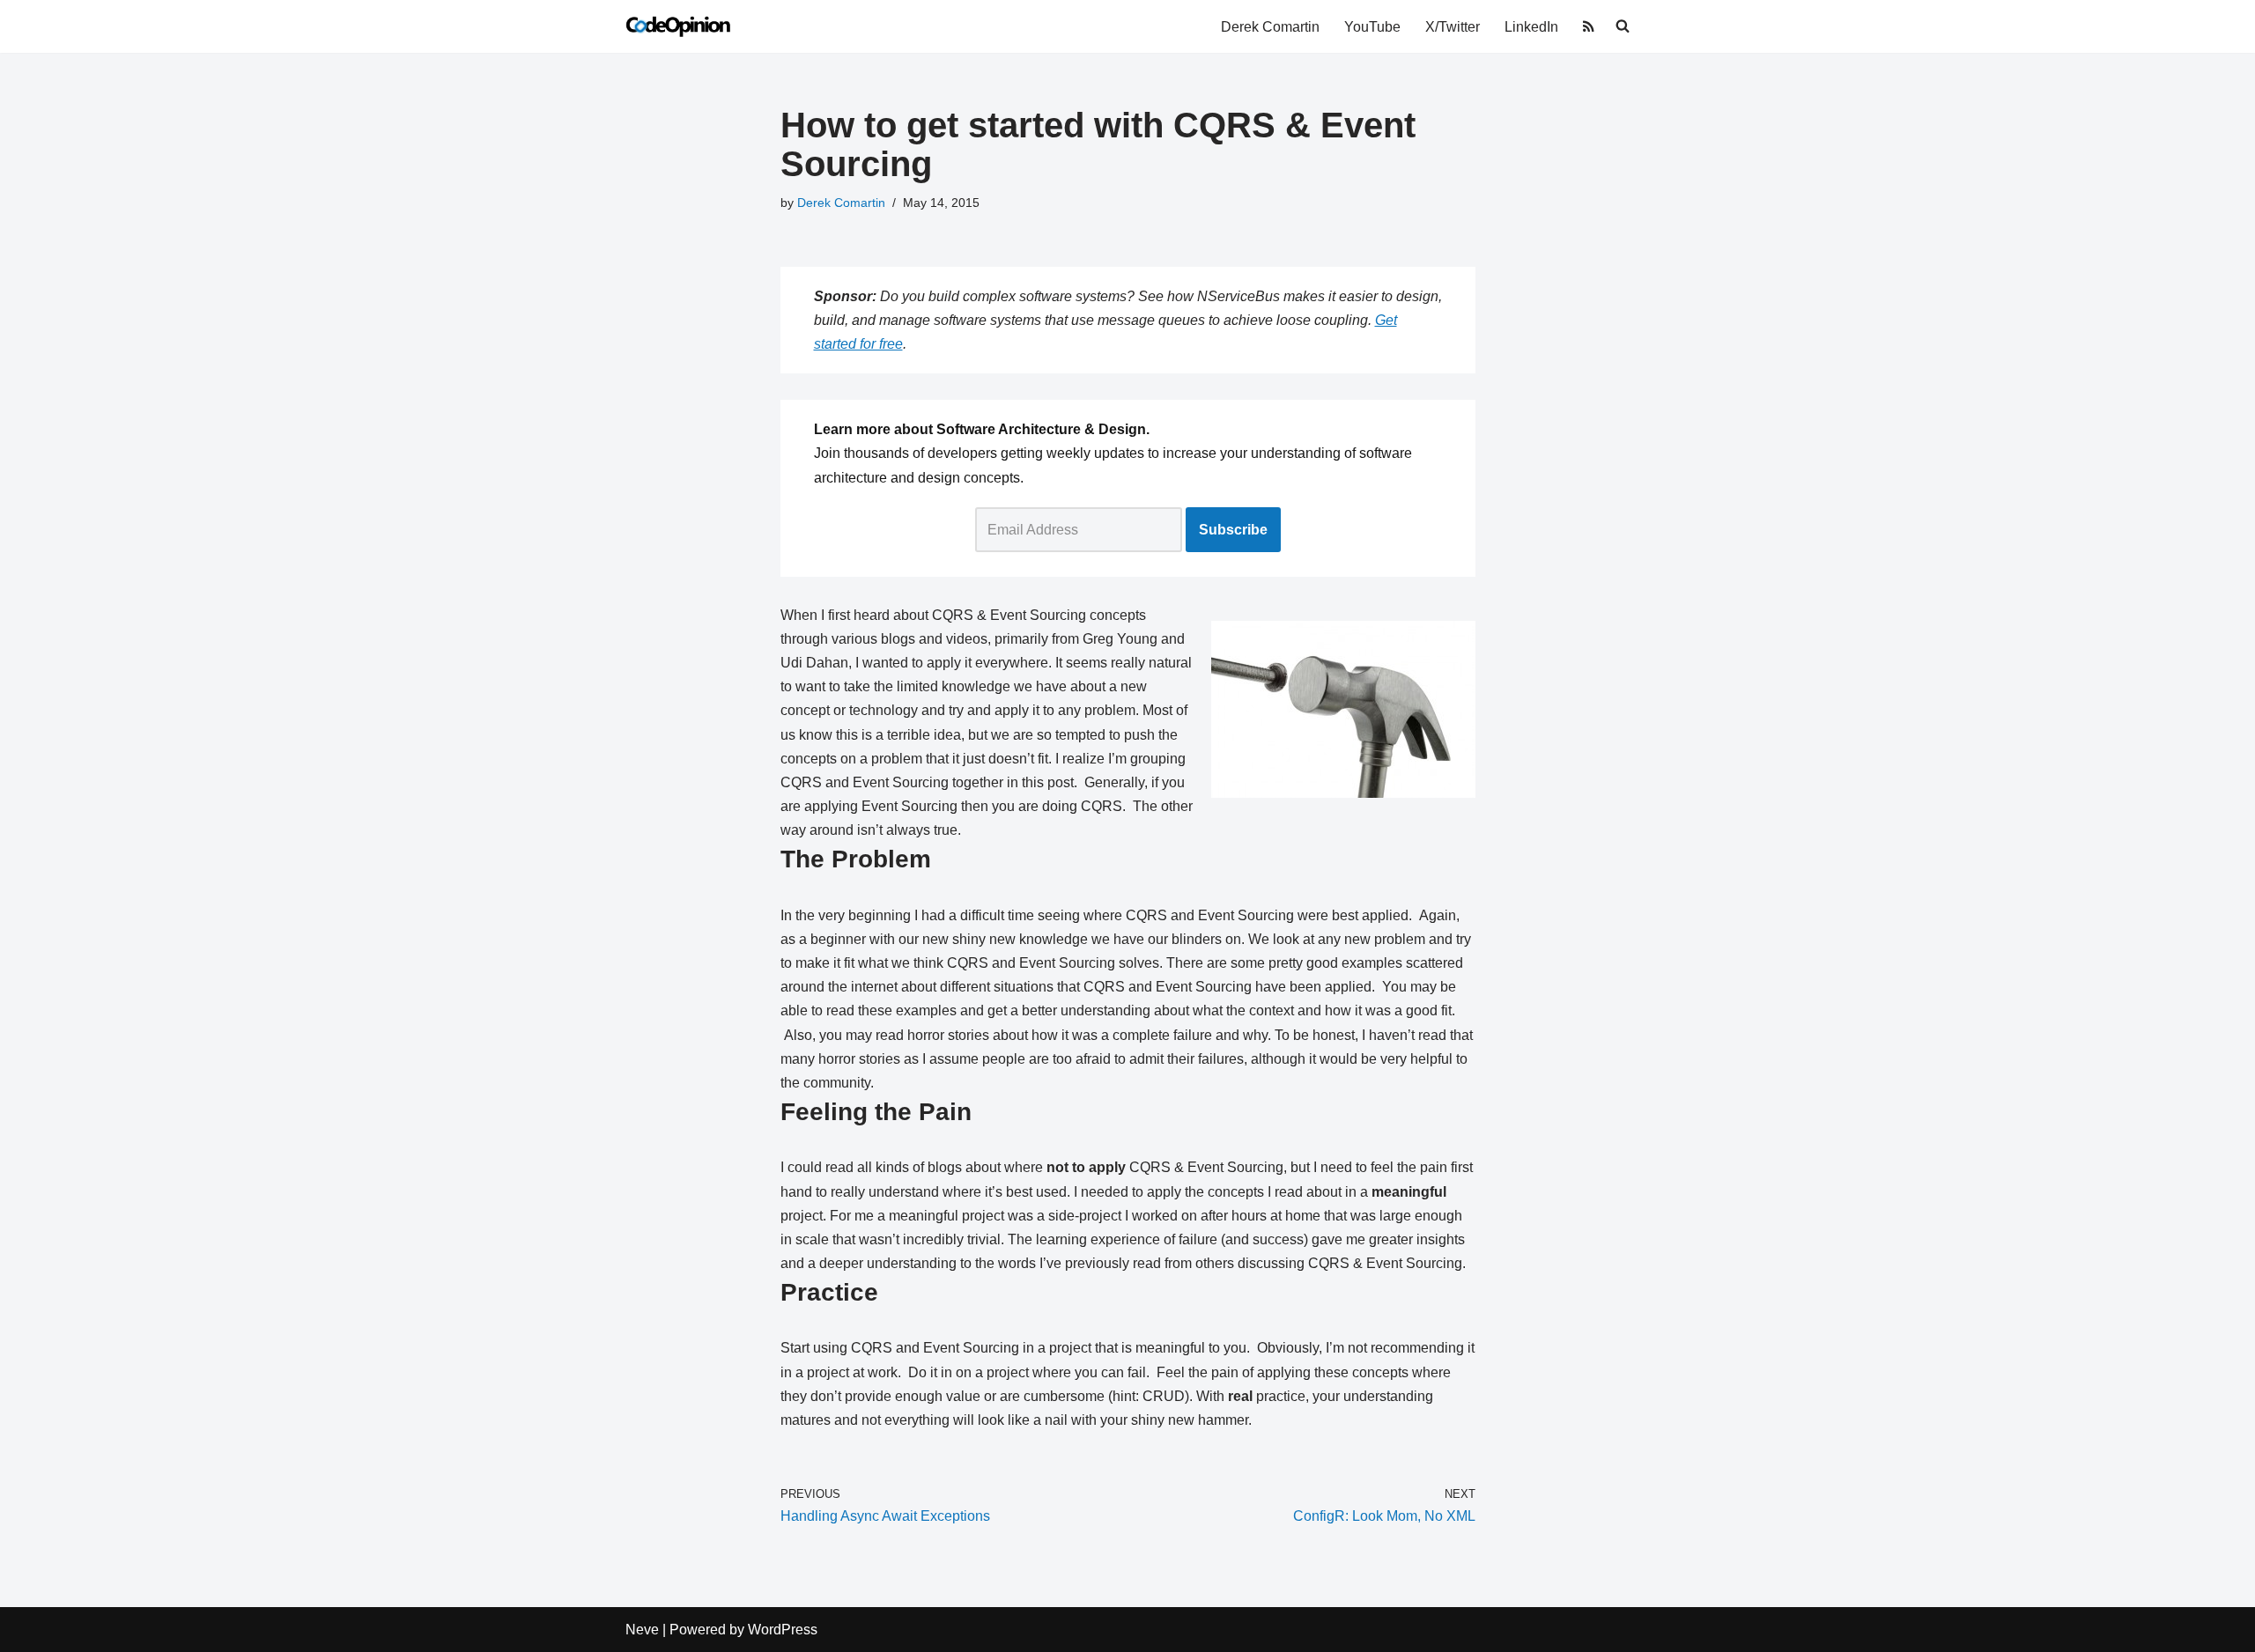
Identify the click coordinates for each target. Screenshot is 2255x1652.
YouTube (1372, 27)
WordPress (783, 1630)
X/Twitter (1453, 27)
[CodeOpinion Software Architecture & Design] (678, 26)
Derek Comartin (1270, 27)
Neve (642, 1630)
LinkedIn (1531, 27)
